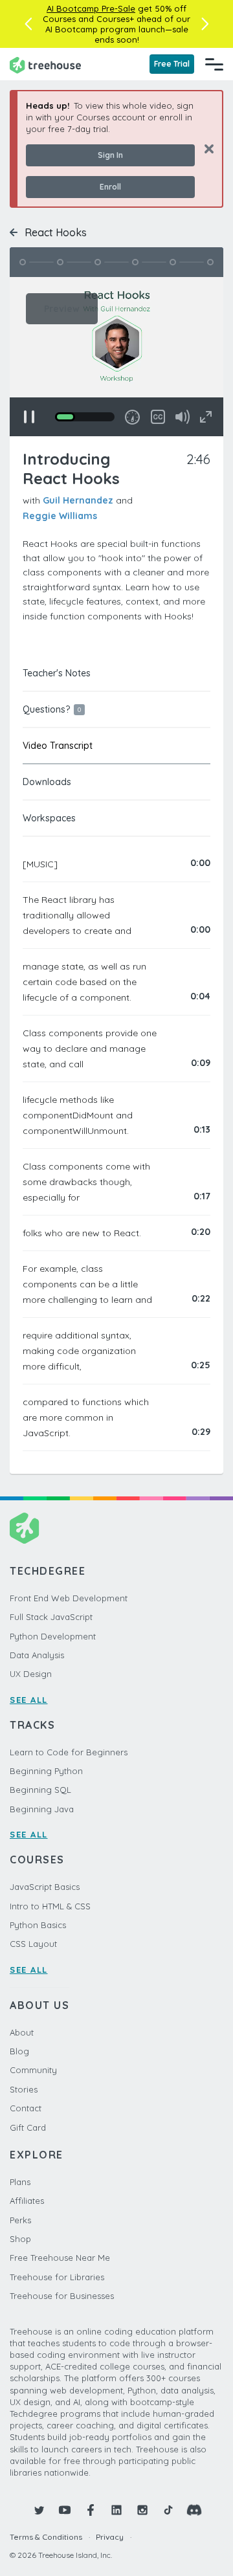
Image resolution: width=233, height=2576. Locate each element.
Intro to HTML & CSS (50, 1906)
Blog (19, 2051)
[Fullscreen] (206, 417)
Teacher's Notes (57, 673)
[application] (116, 357)
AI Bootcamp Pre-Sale (91, 8)
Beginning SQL (40, 1790)
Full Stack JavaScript (51, 1617)
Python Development (53, 1636)
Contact (26, 2108)
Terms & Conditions (46, 2537)
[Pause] (29, 417)
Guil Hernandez (78, 500)
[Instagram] (142, 2510)
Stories (24, 2089)
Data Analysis (37, 1655)
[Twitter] (39, 2510)
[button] (28, 24)
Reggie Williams (60, 516)
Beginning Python (46, 1771)
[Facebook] (91, 2510)
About (22, 2032)
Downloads (47, 782)
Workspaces (49, 818)
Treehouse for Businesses (62, 2296)
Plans (20, 2182)
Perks (20, 2220)
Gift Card (28, 2127)
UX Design (31, 1674)
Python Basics (38, 1925)
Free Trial (172, 64)
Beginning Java (42, 1809)
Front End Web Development (69, 1598)
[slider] (85, 417)
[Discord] (194, 2510)
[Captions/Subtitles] (158, 417)
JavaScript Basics (45, 1887)
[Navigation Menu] (214, 64)
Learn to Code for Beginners (69, 1752)
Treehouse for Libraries (57, 2277)
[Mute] (183, 417)
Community (33, 2070)
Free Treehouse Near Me (60, 2258)
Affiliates (27, 2201)
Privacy (110, 2537)
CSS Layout (33, 1944)
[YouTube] (65, 2510)
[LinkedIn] (116, 2510)
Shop (20, 2239)
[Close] (204, 149)
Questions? (52, 709)
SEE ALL (29, 1700)
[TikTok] (168, 2510)
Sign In (110, 155)
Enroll (110, 187)
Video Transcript (58, 746)
